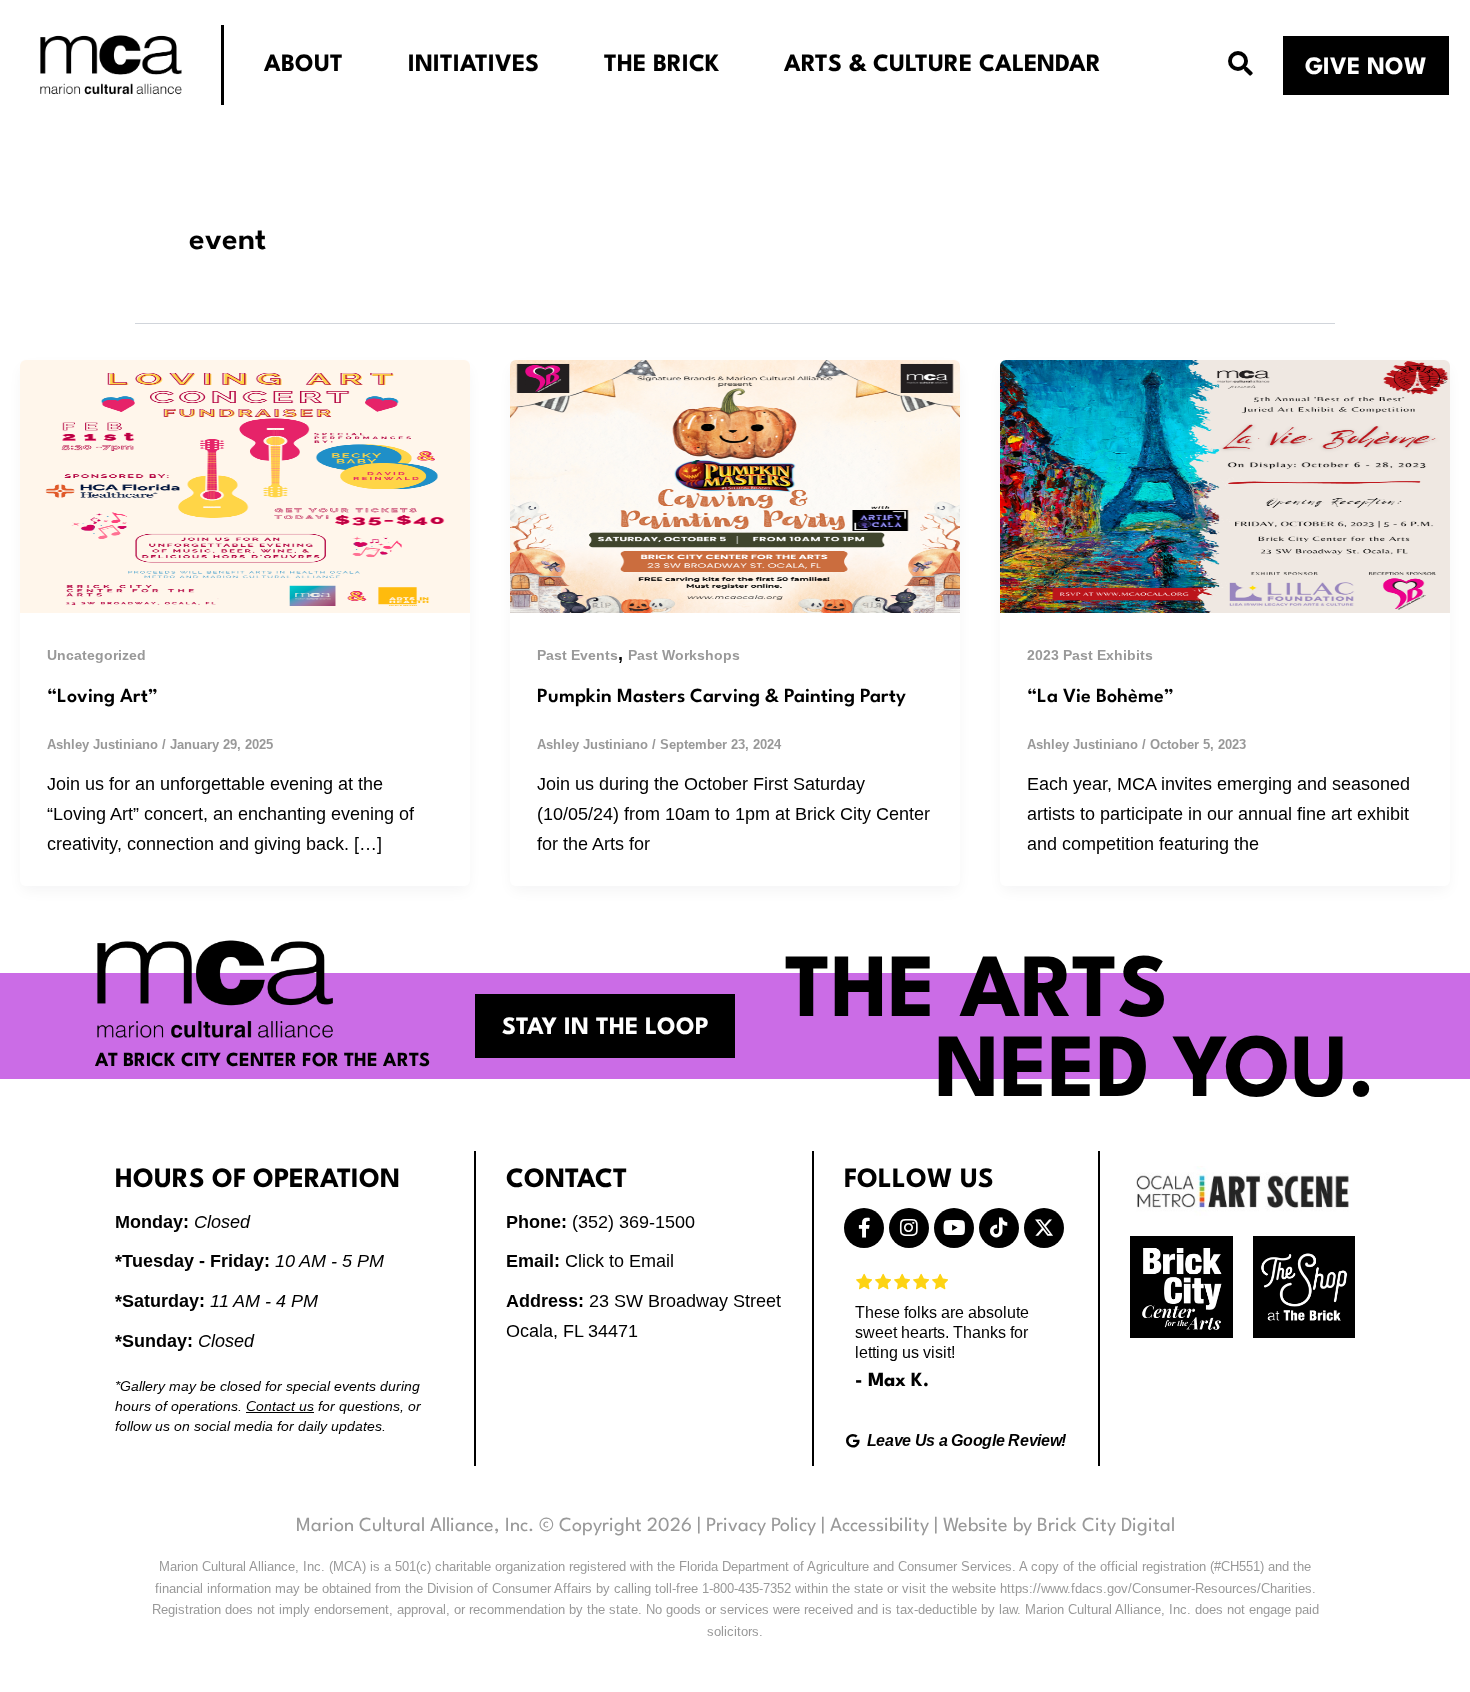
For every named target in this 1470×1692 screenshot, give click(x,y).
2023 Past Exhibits (1090, 655)
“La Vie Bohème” (1100, 697)
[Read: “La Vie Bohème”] (1225, 485)
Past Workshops (684, 655)
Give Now (1366, 68)
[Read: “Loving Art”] (245, 485)
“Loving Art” (102, 697)
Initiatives (473, 65)
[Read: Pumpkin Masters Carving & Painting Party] (735, 485)
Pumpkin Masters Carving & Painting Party (721, 697)
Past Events (577, 655)
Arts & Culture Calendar (942, 65)
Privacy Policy (761, 1526)
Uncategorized (96, 655)
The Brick (661, 65)
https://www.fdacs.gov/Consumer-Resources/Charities (1156, 1588)
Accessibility (879, 1526)
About (303, 65)
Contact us (280, 1406)
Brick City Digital (1106, 1526)
